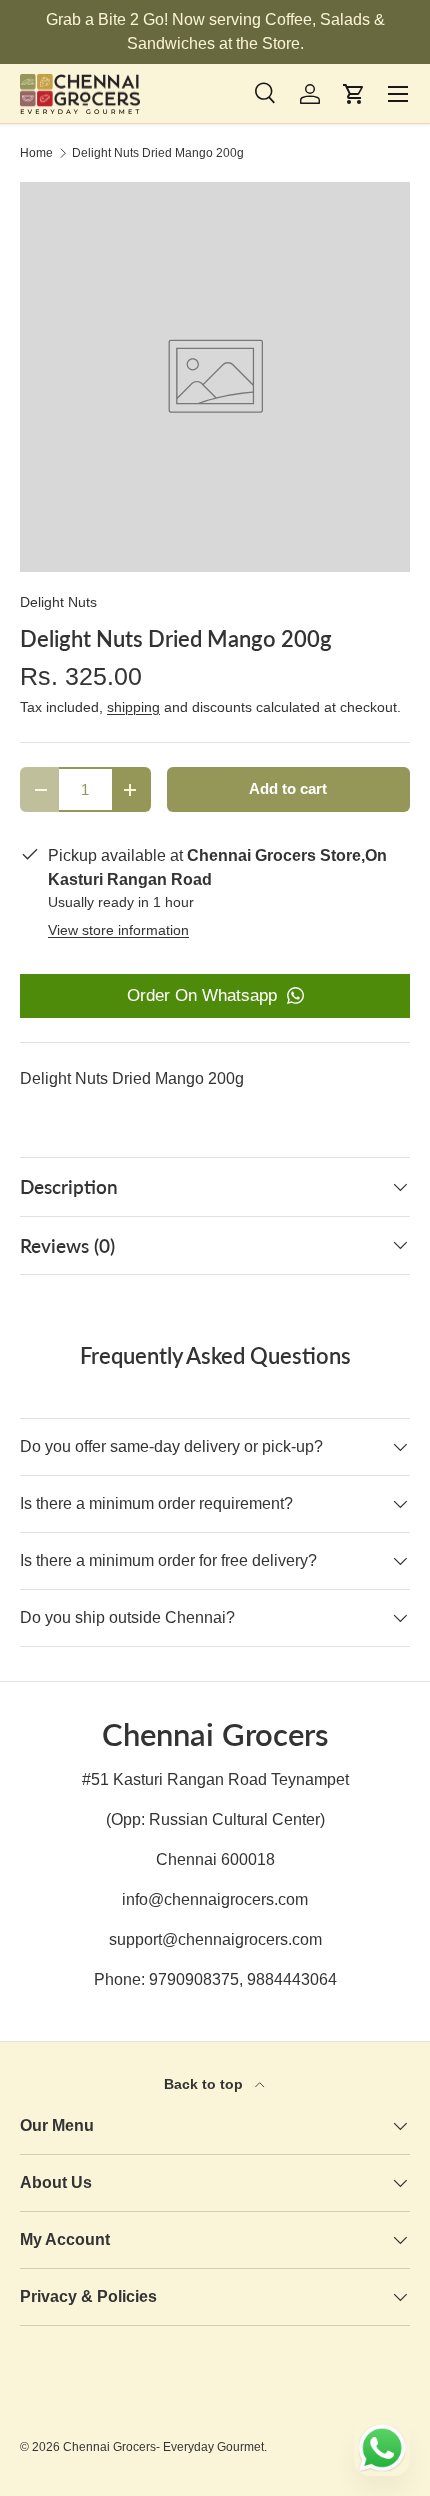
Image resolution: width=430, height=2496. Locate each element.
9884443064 (292, 1979)
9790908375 (194, 1979)
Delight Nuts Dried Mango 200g (158, 153)
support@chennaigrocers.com (215, 1939)
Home (36, 153)
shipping (133, 707)
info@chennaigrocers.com (215, 1899)
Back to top (205, 2084)
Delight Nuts (58, 602)
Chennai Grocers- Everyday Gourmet (163, 2447)
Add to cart (288, 789)
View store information (118, 930)
